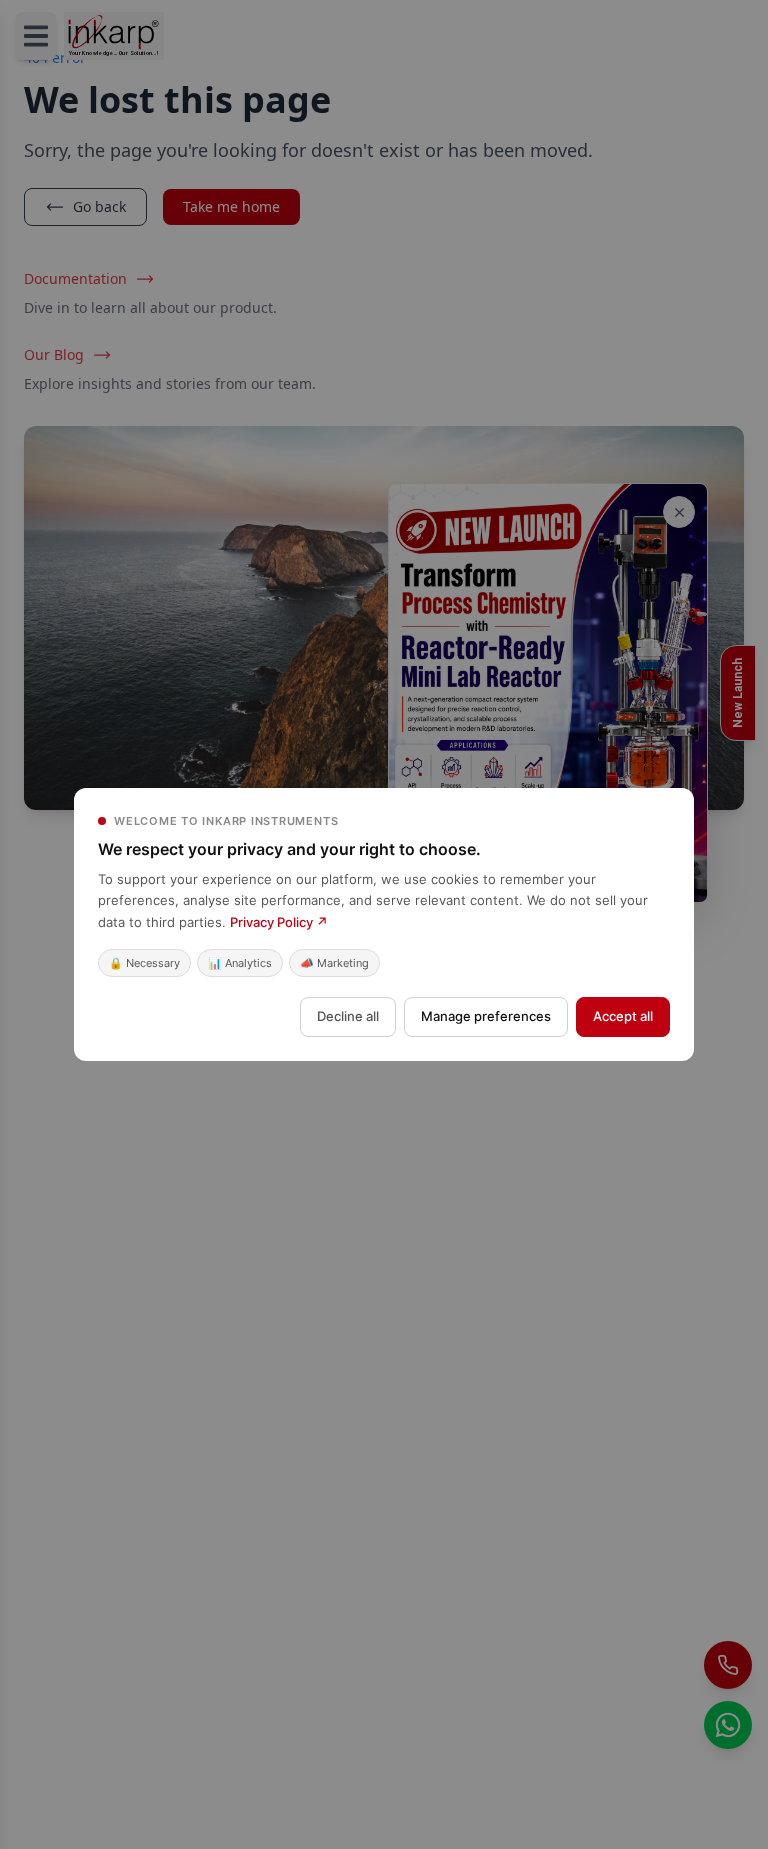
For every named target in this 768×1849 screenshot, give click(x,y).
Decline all (348, 1016)
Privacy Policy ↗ (279, 922)
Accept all (623, 1016)
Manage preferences (486, 1016)
